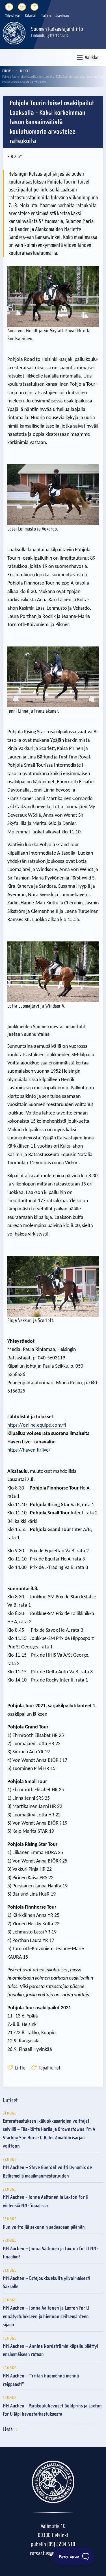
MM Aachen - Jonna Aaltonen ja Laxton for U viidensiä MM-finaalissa (46, 2201)
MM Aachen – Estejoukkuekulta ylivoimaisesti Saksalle (46, 2282)
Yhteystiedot (13, 16)
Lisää (8, 2429)
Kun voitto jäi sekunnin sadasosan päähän (44, 2227)
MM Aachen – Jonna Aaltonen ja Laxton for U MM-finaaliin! (51, 2253)
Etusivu (7, 71)
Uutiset (25, 71)
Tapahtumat (49, 2068)
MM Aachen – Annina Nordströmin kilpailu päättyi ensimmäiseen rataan (50, 2350)
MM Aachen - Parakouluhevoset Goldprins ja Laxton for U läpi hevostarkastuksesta (52, 2410)
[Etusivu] (14, 33)
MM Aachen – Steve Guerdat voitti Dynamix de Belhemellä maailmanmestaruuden (47, 2172)
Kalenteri (31, 16)
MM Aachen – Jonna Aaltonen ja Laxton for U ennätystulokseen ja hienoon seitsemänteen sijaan (46, 2316)
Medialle (46, 16)
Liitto (20, 2068)
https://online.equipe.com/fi (37, 1425)
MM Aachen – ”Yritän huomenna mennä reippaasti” (41, 2380)
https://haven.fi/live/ (29, 1450)
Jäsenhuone (62, 16)
